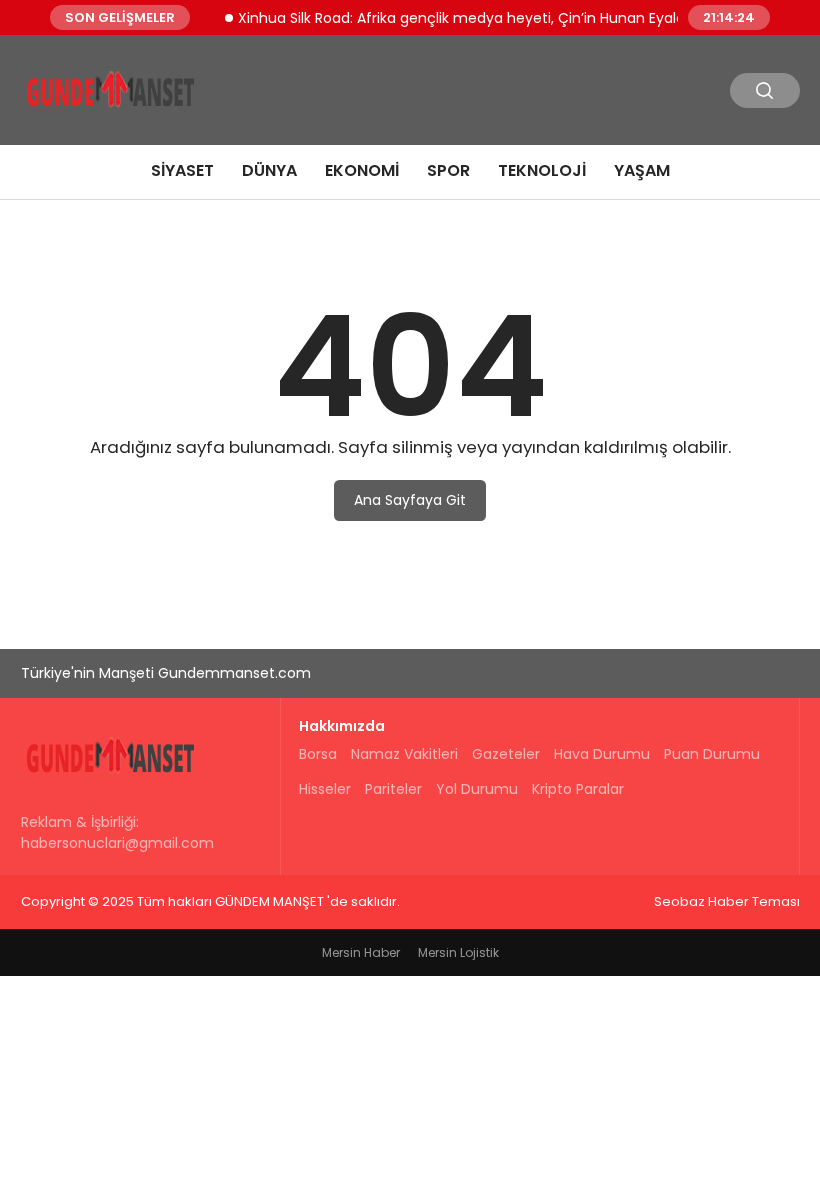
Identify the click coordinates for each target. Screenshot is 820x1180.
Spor (448, 170)
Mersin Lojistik (458, 952)
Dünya (269, 170)
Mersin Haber (361, 952)
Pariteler (393, 789)
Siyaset (182, 170)
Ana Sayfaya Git (410, 500)
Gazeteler (506, 754)
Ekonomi (362, 170)
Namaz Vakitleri (404, 754)
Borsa (318, 754)
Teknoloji (542, 170)
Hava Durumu (602, 754)
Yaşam (642, 170)
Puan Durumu (712, 754)
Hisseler (325, 789)
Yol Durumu (477, 789)
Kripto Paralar (578, 789)
